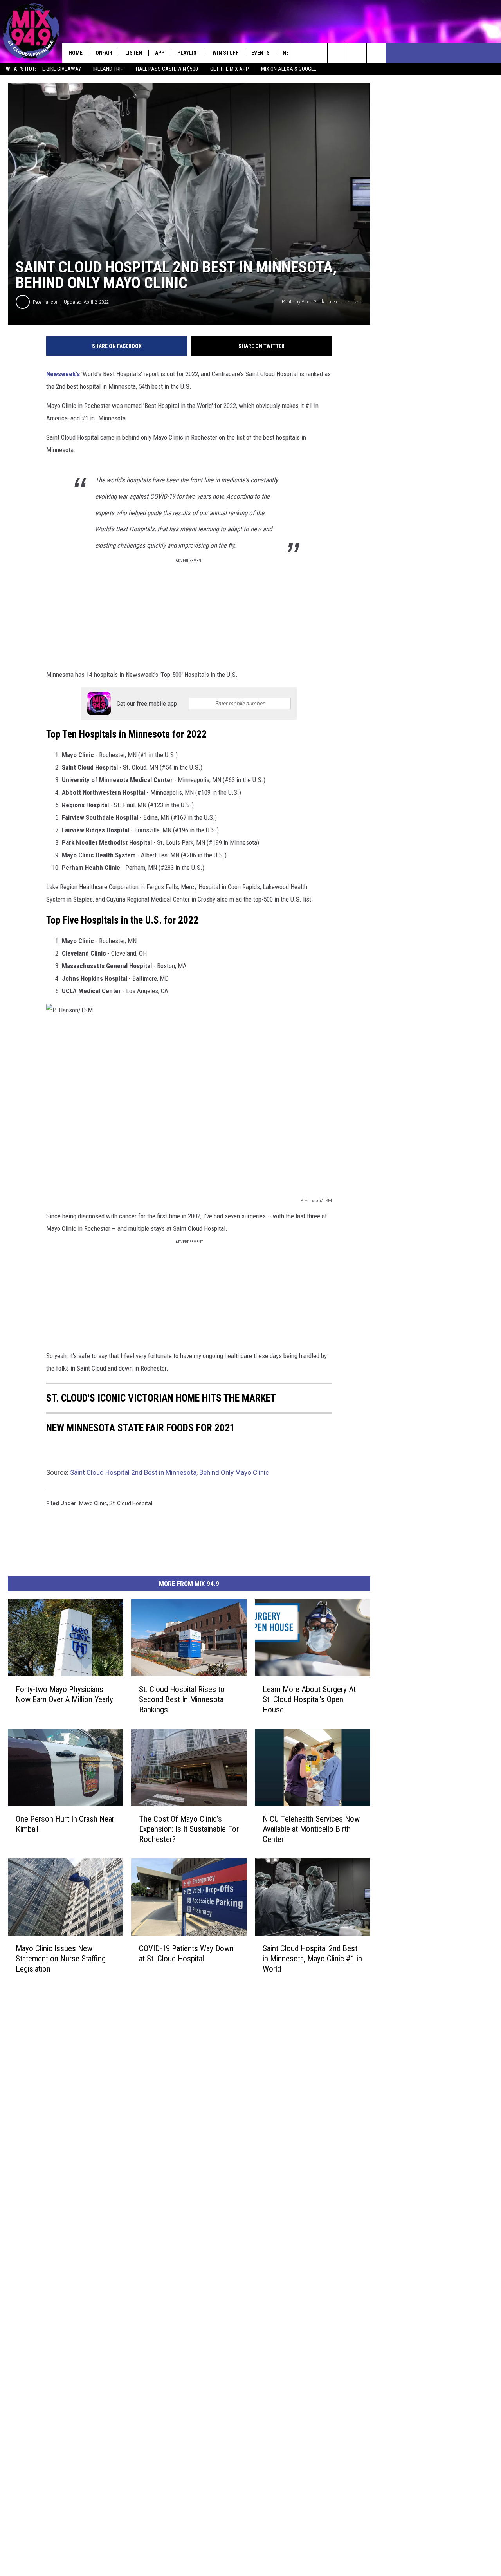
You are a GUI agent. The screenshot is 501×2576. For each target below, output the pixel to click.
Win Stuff (225, 53)
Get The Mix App (230, 69)
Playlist (188, 53)
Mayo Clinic (93, 1503)
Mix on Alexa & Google (289, 69)
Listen (134, 53)
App (160, 53)
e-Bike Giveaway (62, 69)
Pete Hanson (46, 302)
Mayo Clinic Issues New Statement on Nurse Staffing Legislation (61, 1959)
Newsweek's (63, 374)
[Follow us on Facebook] (337, 53)
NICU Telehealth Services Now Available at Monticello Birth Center (311, 1829)
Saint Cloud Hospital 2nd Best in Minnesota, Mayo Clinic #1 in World (312, 1959)
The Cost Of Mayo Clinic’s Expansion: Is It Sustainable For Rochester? (189, 1829)
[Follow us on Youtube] (376, 53)
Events (260, 53)
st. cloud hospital (131, 1503)
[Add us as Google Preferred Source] (318, 53)
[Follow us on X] (357, 53)
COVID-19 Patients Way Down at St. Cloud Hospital (186, 1954)
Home (76, 53)
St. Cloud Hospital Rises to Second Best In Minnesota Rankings (182, 1699)
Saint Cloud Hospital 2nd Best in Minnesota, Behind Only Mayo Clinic (169, 1472)
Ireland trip (108, 69)
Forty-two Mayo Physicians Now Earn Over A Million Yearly (64, 1694)
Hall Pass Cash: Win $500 (167, 69)
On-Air (104, 53)
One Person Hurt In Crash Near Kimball (65, 1824)
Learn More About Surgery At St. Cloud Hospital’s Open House (309, 1699)
